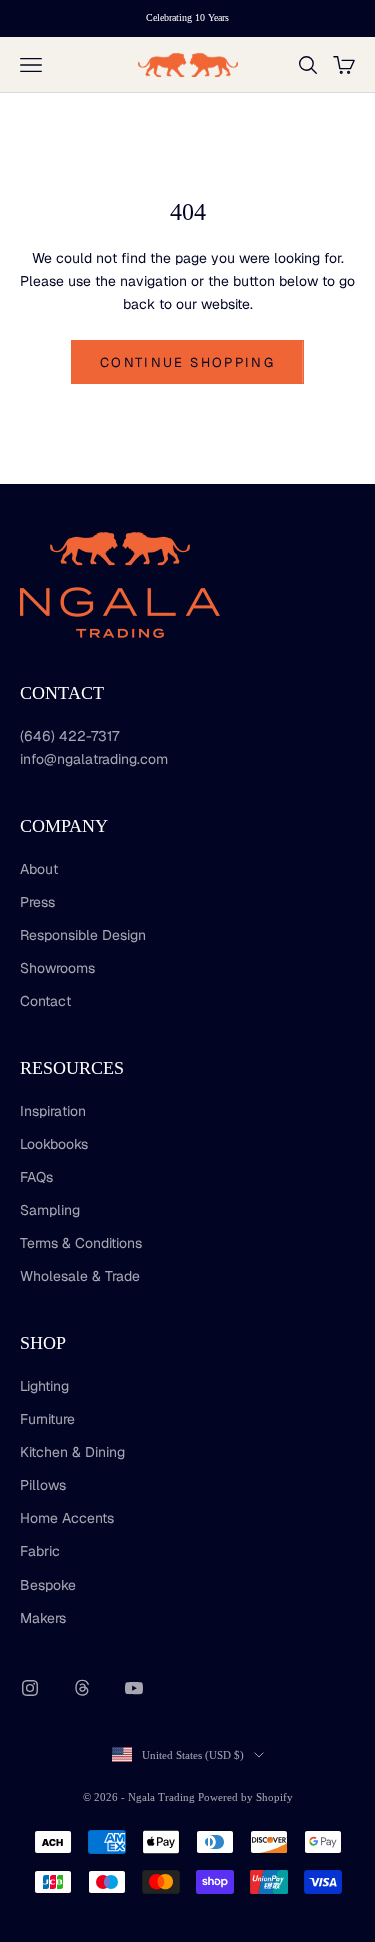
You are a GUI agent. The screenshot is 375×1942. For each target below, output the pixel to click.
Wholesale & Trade (80, 1276)
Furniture (47, 1419)
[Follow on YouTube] (134, 1688)
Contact (45, 1001)
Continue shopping (187, 362)
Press (37, 902)
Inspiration (53, 1111)
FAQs (36, 1177)
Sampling (50, 1210)
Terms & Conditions (81, 1243)
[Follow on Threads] (82, 1688)
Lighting (44, 1386)
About (39, 869)
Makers (43, 1618)
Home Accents (67, 1518)
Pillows (43, 1485)
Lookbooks (54, 1144)
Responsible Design (83, 935)
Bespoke (48, 1585)
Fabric (40, 1551)
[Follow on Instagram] (30, 1688)
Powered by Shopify (245, 1797)
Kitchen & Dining (72, 1452)
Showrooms (57, 968)
